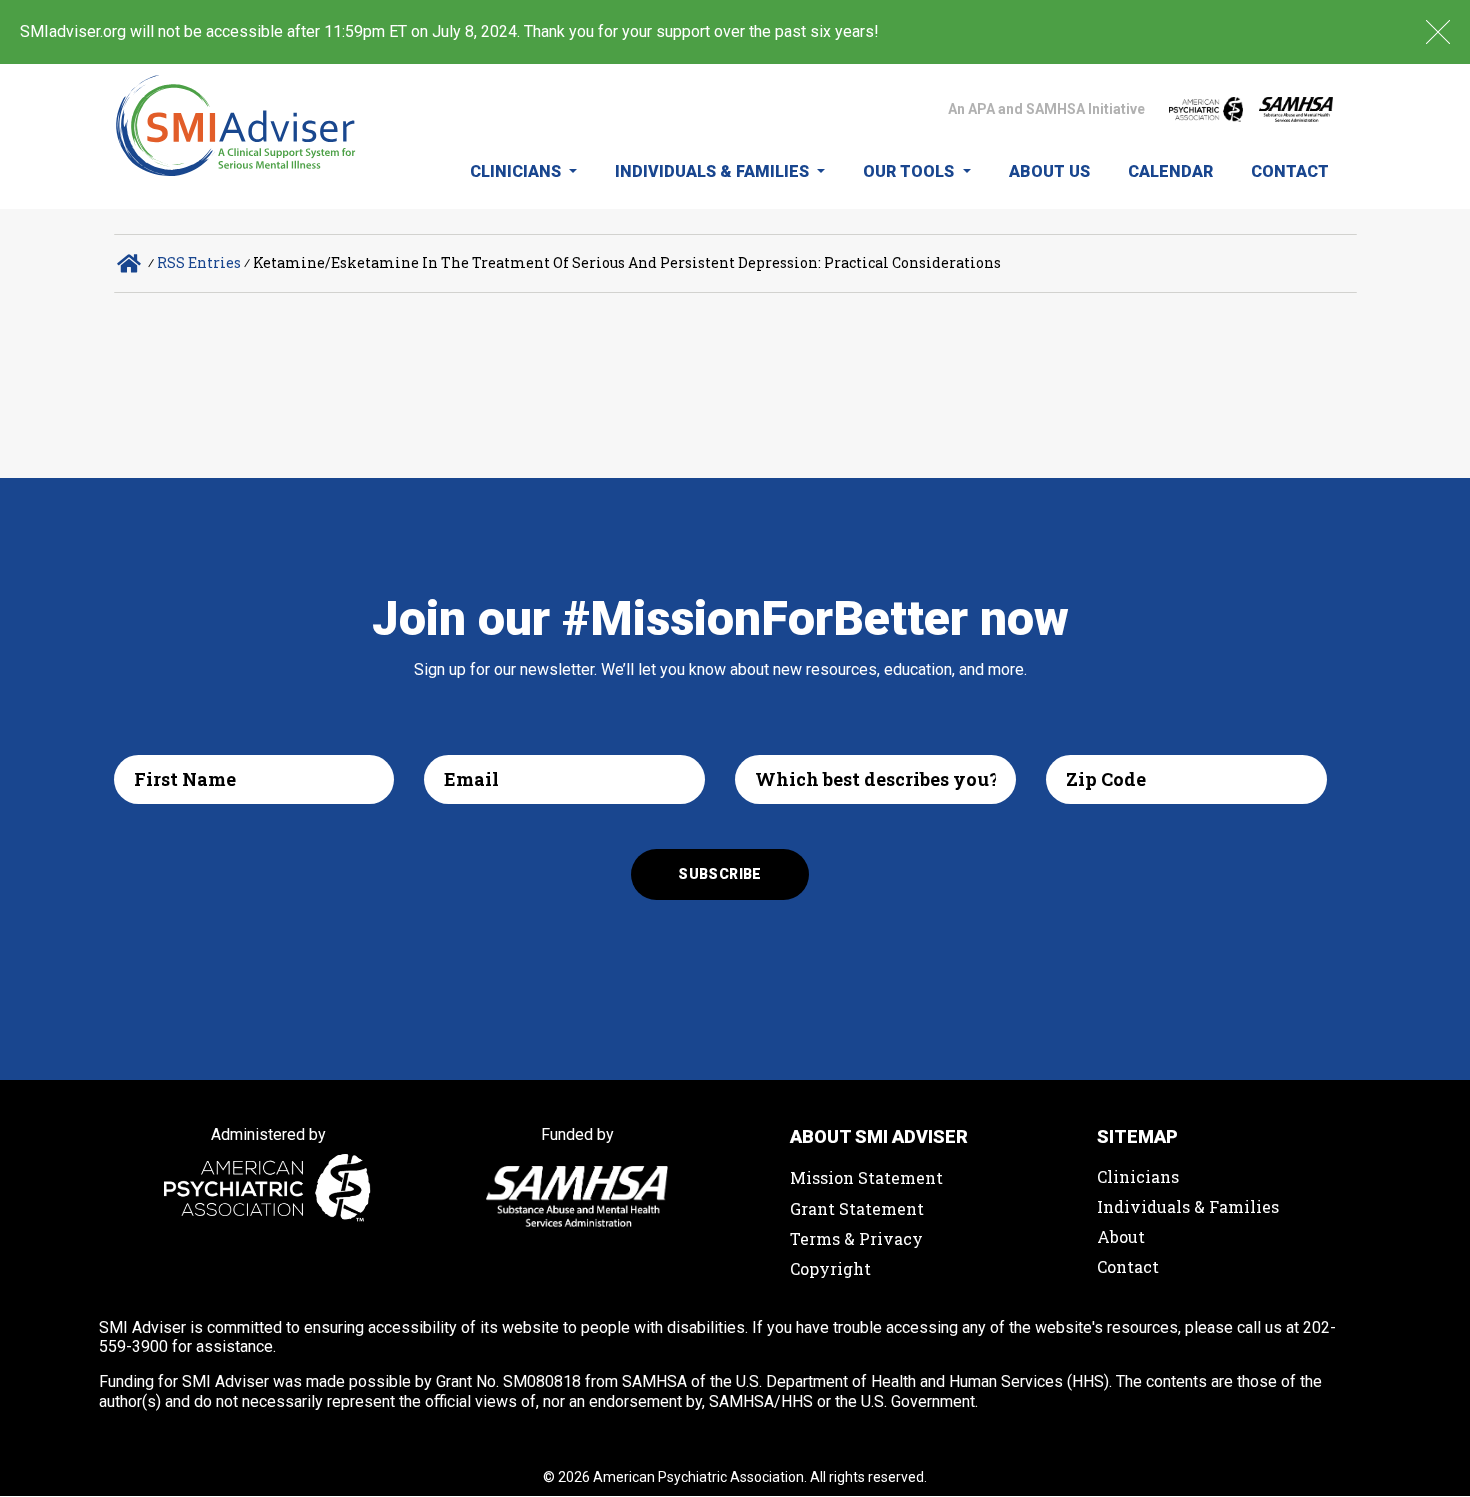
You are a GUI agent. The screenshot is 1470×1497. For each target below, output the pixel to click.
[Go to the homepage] (236, 136)
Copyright (830, 1268)
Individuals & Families (714, 171)
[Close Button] (1438, 32)
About (1121, 1236)
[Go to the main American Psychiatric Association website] (1206, 109)
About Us (1049, 171)
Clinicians (517, 171)
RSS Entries (199, 262)
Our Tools (910, 171)
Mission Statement (866, 1177)
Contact (1290, 171)
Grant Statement (857, 1208)
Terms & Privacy (856, 1238)
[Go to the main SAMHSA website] (1296, 109)
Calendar (1170, 171)
